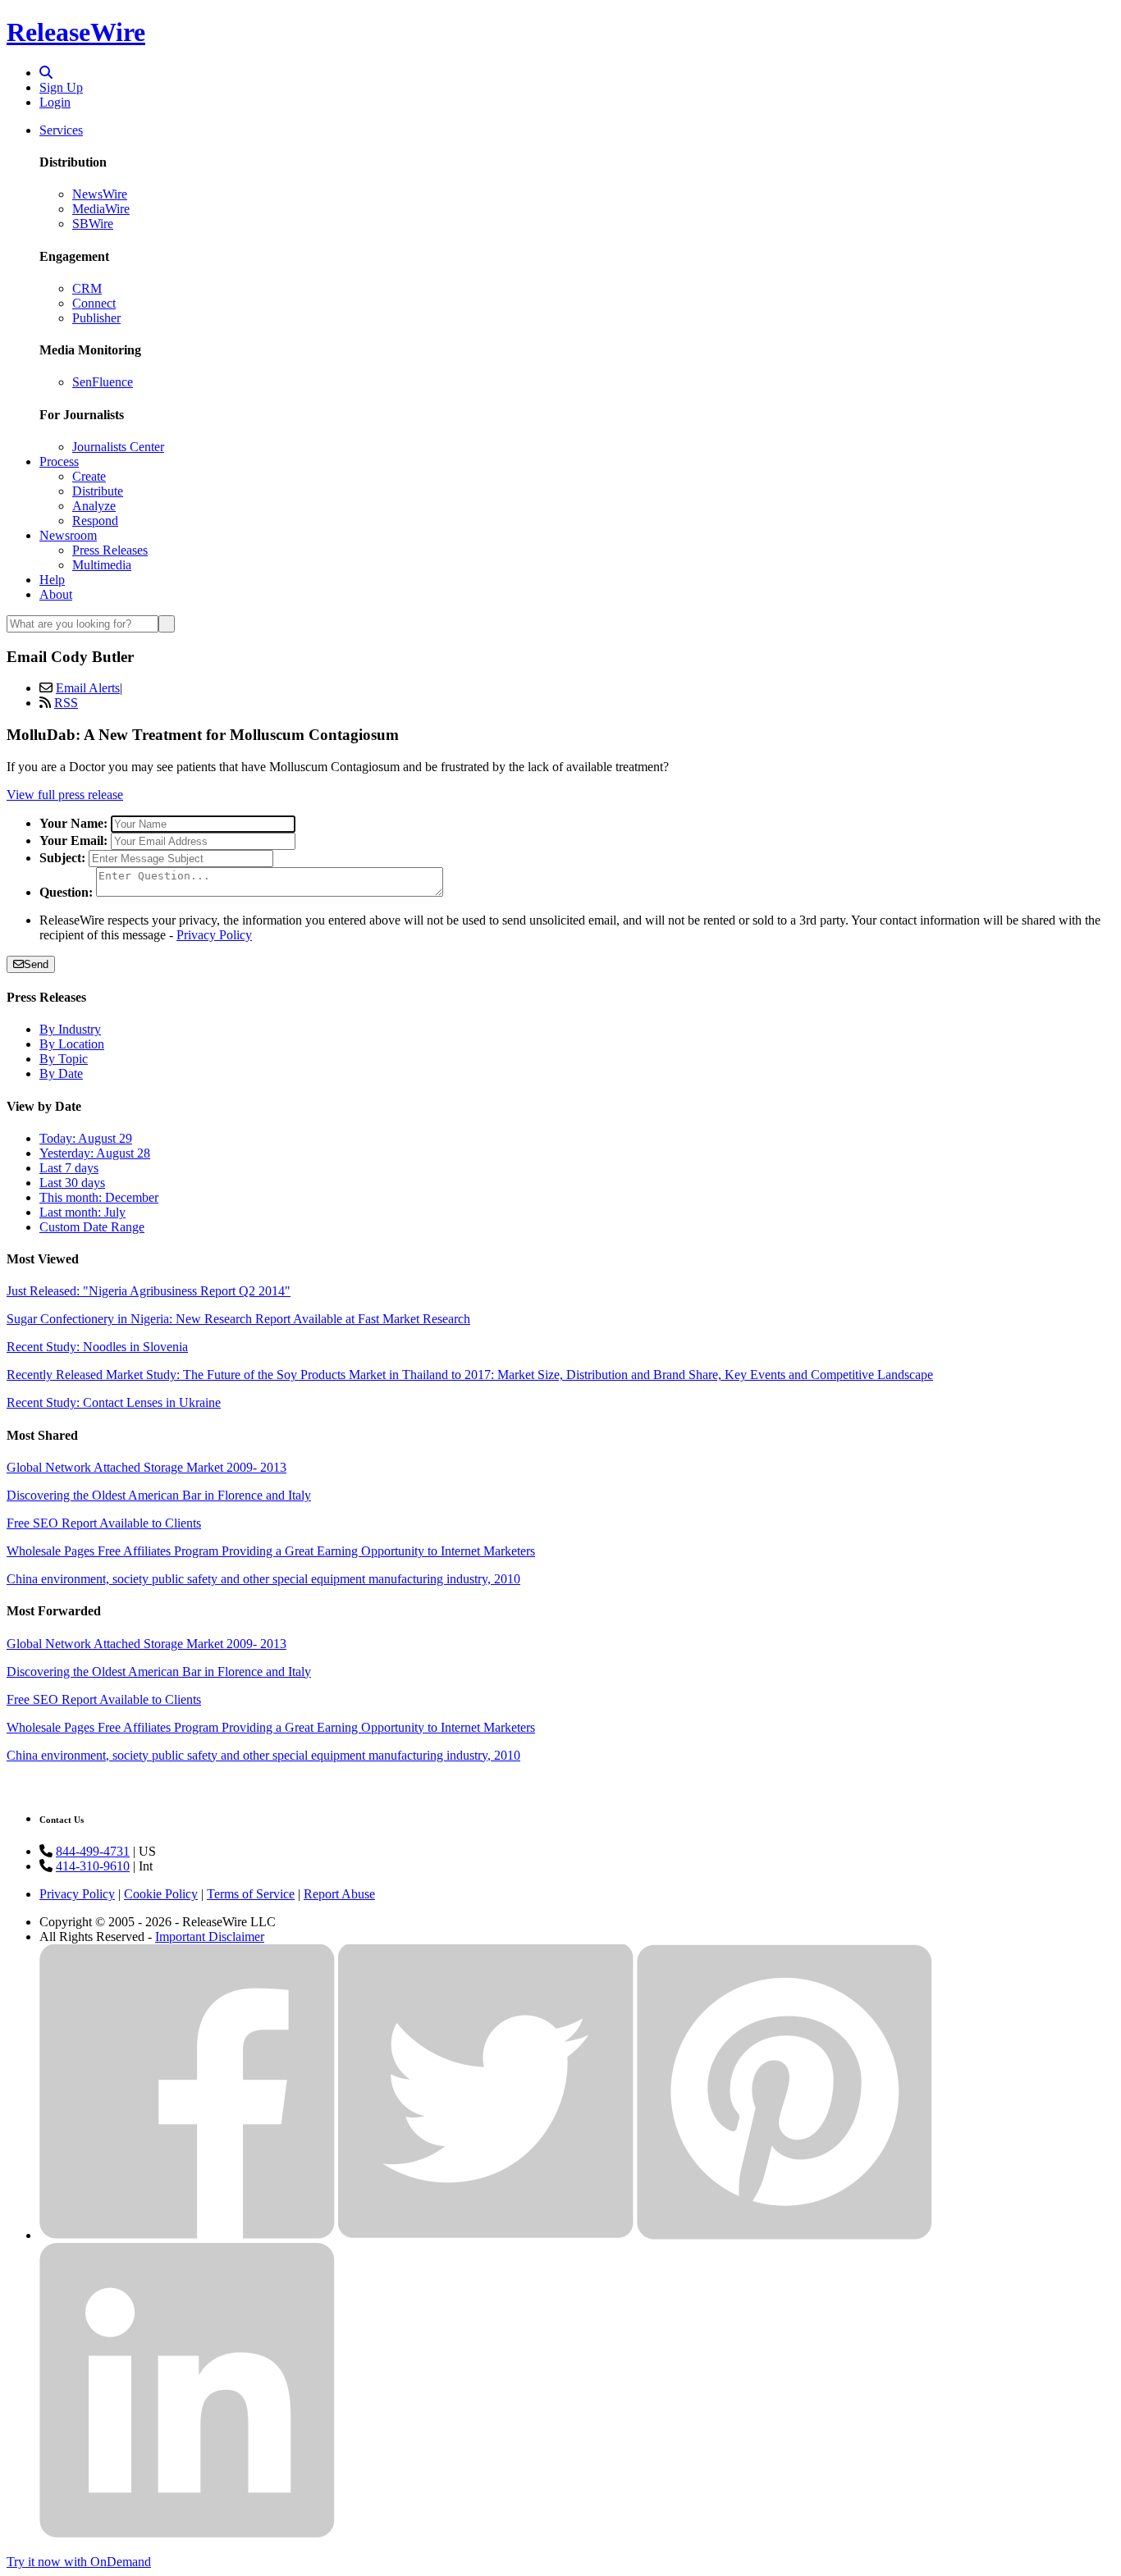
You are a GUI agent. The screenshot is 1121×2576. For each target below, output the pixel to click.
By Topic (64, 1059)
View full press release (65, 795)
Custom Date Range (92, 1227)
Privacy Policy (214, 935)
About (56, 594)
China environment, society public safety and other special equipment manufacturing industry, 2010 (263, 1579)
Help (52, 580)
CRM (87, 288)
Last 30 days (72, 1183)
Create (89, 476)
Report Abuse (339, 1894)
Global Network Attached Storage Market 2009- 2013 (146, 1467)
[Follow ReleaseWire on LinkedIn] (187, 2534)
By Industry (70, 1029)
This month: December (99, 1197)
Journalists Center (118, 447)
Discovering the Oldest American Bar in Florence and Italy (159, 1495)
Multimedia (102, 565)
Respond (95, 521)
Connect (94, 303)
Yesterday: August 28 (95, 1153)
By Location (72, 1044)
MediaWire (101, 209)
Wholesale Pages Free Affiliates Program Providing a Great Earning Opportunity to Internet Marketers (271, 1551)
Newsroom (68, 535)
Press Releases (110, 550)
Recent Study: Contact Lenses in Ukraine (114, 1402)
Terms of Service (251, 1894)
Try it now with (79, 2562)
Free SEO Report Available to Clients (104, 1523)
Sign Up (61, 87)
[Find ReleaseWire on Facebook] (187, 2235)
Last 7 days (69, 1168)
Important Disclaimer (210, 1937)
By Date (61, 1073)
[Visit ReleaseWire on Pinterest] (785, 2235)
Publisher (96, 318)
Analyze (94, 506)
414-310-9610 (93, 1866)
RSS (66, 703)
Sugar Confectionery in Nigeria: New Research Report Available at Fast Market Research (238, 1319)
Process (59, 461)
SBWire (93, 224)
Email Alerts (88, 688)
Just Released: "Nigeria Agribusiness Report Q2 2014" (149, 1291)
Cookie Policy (161, 1894)
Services (61, 130)
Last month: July (82, 1212)
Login (55, 102)
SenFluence (103, 382)
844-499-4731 (93, 1851)
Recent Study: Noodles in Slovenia (97, 1347)
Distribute (98, 491)
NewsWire (100, 194)
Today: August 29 (86, 1138)
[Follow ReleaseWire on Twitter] (486, 2235)
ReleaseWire (76, 32)
